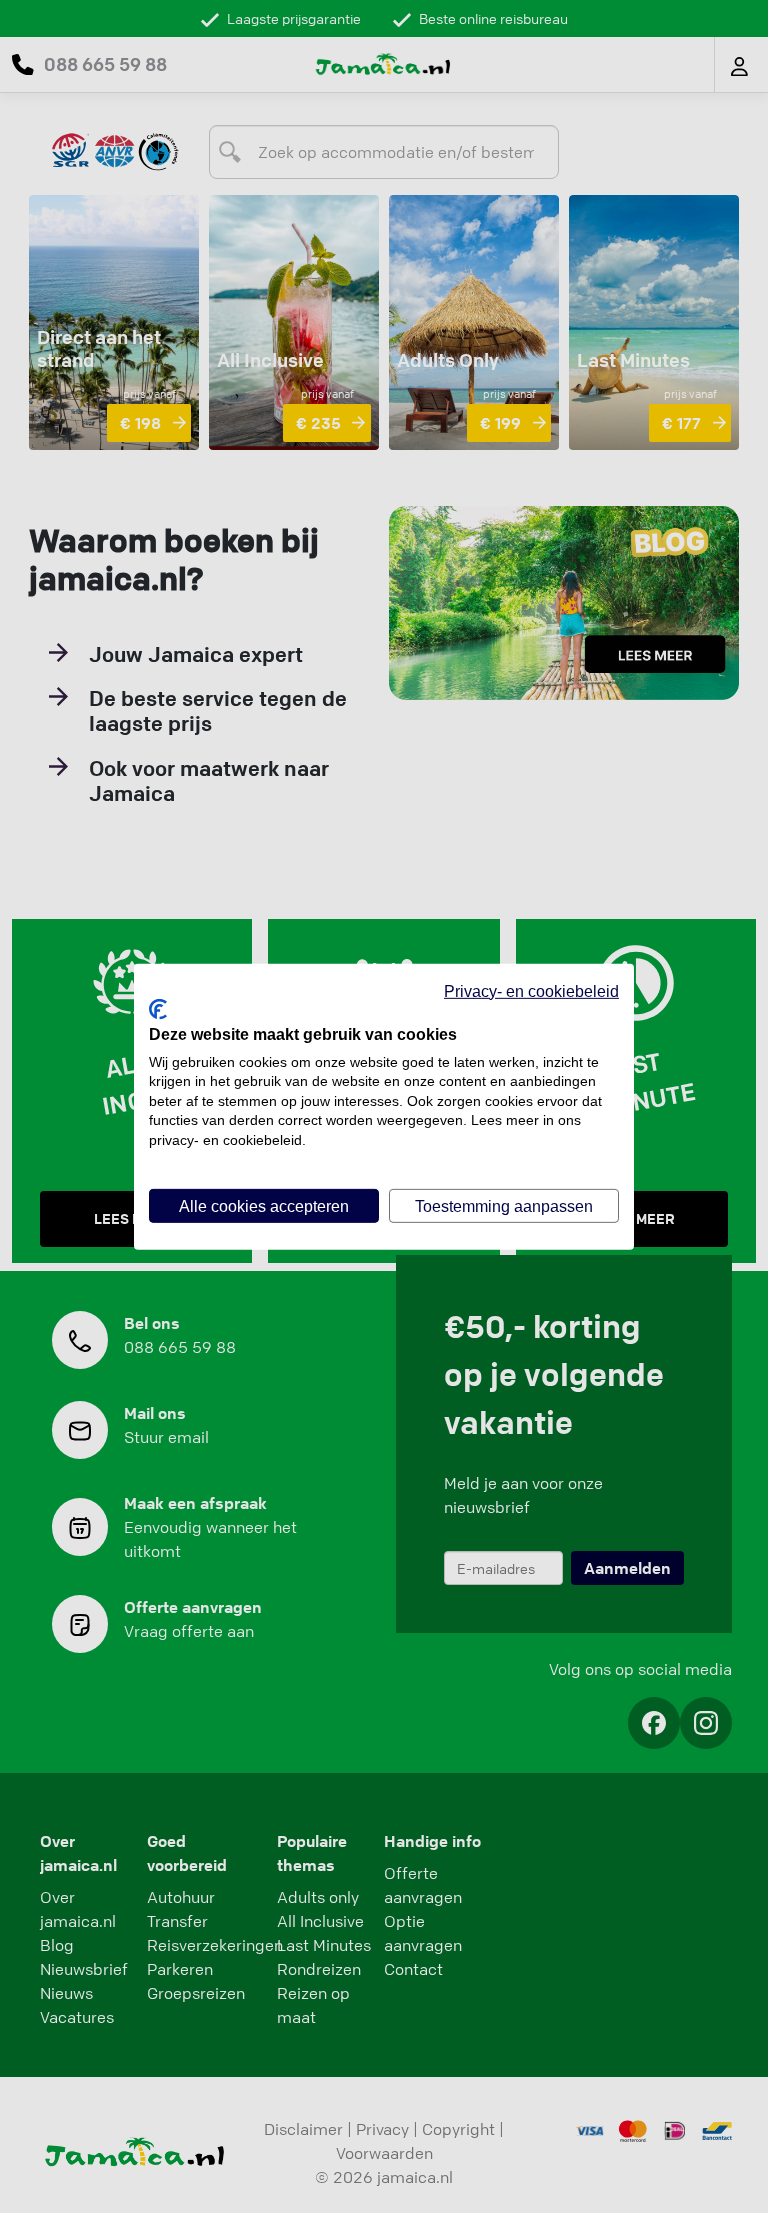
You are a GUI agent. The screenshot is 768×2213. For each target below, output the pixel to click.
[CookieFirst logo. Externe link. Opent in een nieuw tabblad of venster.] (158, 1008)
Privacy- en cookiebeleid (531, 990)
